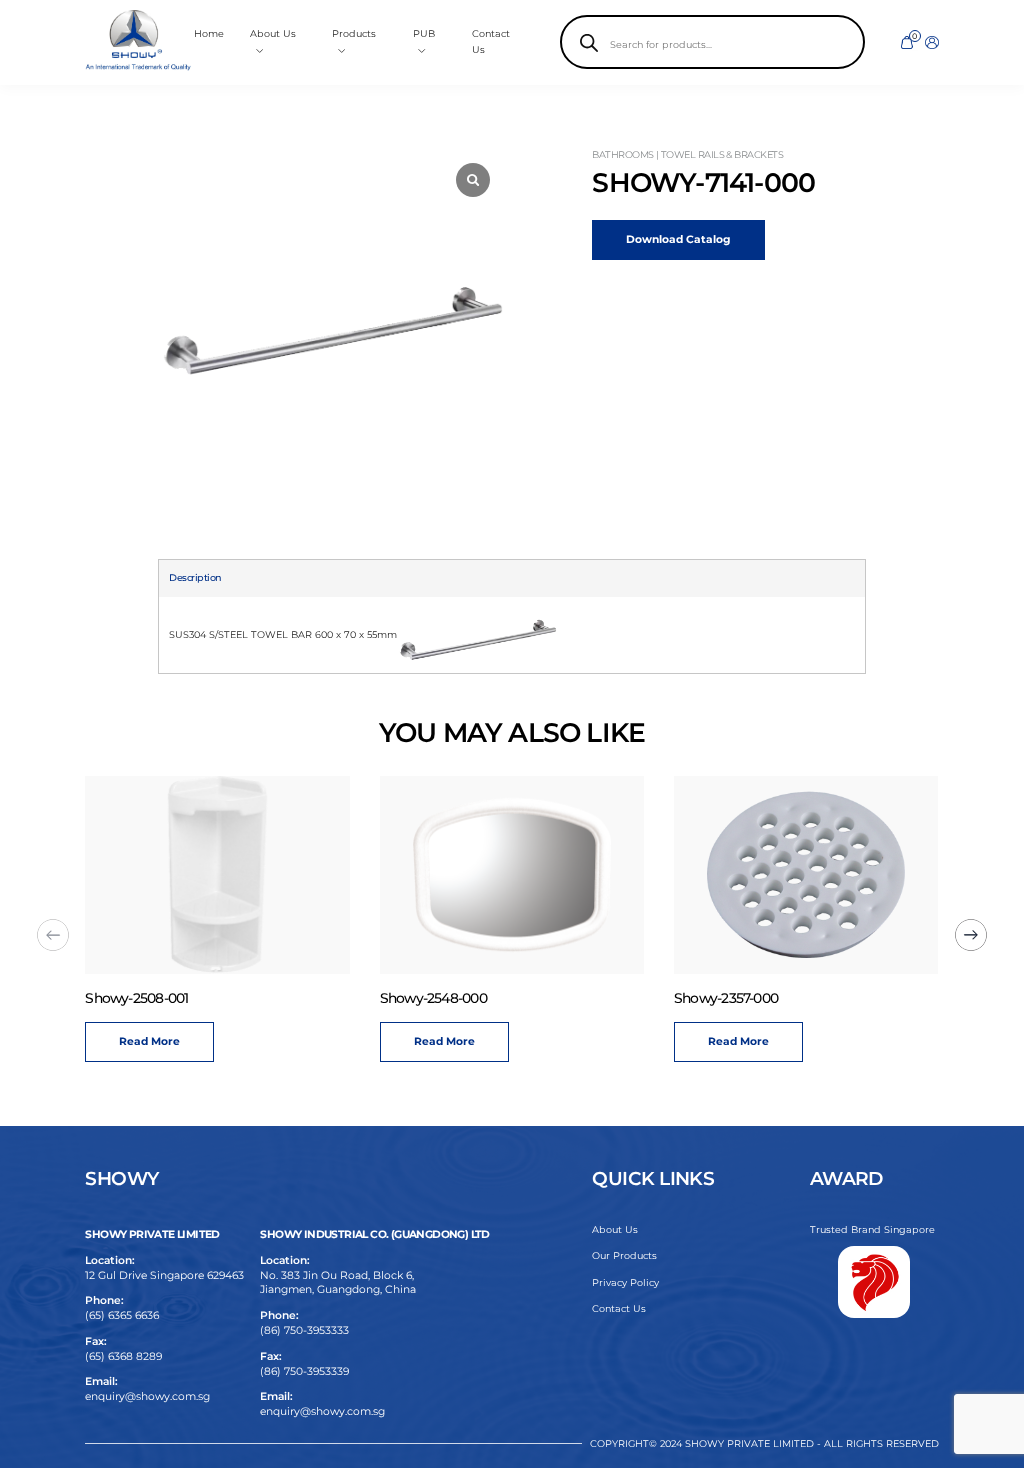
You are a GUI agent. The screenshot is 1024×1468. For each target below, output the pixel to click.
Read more (149, 1041)
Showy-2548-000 (433, 998)
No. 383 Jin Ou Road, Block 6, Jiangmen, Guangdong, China (338, 1283)
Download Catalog (678, 239)
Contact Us (619, 1308)
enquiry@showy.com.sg (147, 1396)
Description (195, 577)
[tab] (195, 578)
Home (209, 33)
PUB (424, 33)
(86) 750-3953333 (304, 1330)
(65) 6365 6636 (122, 1315)
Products (354, 33)
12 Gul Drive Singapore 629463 (164, 1275)
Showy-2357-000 (726, 998)
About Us (615, 1229)
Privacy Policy (625, 1282)
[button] (971, 935)
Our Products (624, 1255)
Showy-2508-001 (136, 998)
